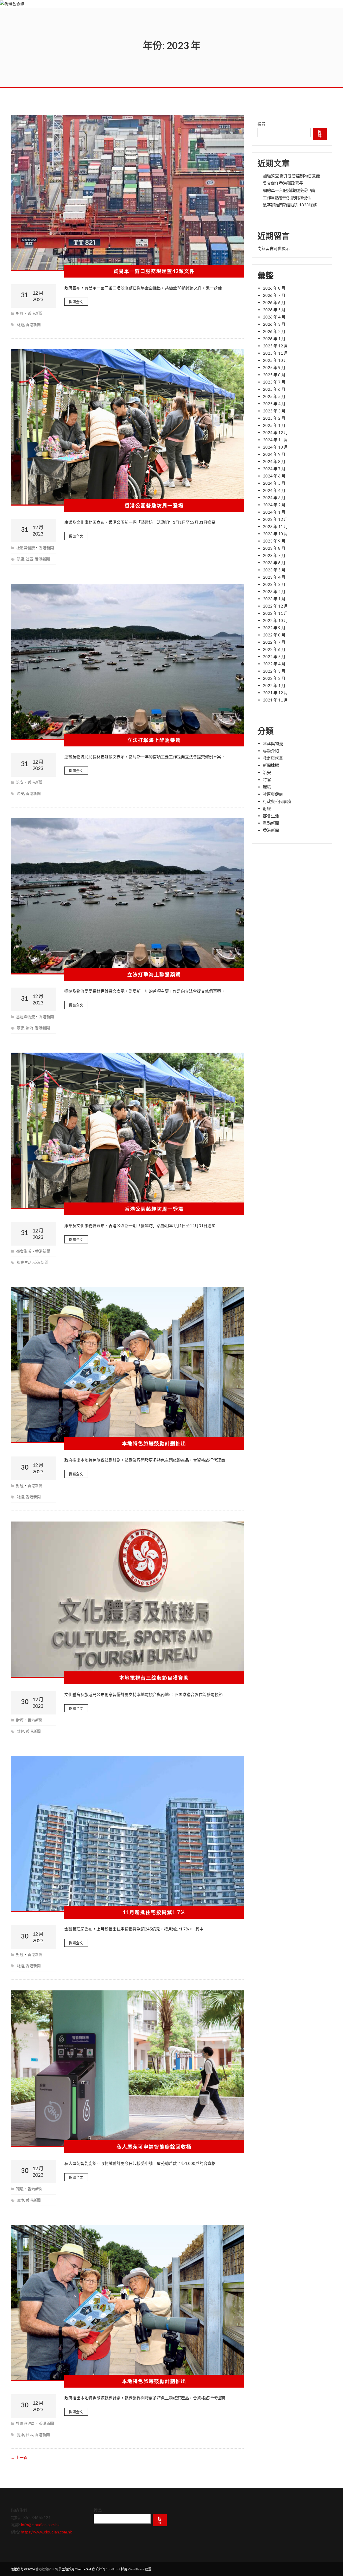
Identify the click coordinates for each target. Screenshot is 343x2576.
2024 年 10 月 (275, 447)
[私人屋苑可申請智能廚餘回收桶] (127, 2069)
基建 (20, 1028)
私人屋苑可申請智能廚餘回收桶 (154, 2147)
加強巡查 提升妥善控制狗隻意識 (291, 176)
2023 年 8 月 (274, 548)
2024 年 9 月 (274, 454)
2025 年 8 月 (274, 375)
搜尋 (262, 124)
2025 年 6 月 (274, 389)
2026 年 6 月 (274, 302)
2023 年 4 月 (274, 577)
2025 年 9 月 (274, 367)
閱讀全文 (76, 302)
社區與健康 (25, 548)
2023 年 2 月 (274, 591)
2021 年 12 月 (275, 693)
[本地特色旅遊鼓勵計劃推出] (127, 1365)
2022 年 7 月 (274, 642)
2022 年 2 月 (274, 678)
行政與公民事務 (277, 801)
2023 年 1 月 (274, 599)
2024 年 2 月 (274, 505)
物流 (29, 1028)
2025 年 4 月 (274, 404)
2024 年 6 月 (274, 476)
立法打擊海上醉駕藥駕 (154, 740)
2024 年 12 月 (275, 433)
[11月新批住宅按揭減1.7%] (127, 1834)
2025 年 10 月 (275, 360)
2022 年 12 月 (275, 606)
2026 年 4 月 (274, 317)
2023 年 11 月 (275, 526)
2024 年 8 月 (274, 461)
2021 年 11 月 (275, 700)
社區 (29, 559)
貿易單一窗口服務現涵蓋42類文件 (154, 271)
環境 (20, 2189)
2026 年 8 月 (274, 288)
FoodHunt (113, 2569)
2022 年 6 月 (274, 649)
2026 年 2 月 (274, 331)
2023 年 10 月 (275, 534)
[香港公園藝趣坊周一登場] (127, 427)
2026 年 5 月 (274, 310)
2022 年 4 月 (274, 664)
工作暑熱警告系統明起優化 (287, 198)
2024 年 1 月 (274, 512)
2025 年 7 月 (274, 382)
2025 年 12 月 (275, 346)
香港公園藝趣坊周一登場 (154, 506)
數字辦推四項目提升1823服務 (290, 205)
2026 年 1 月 (274, 339)
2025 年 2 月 (274, 418)
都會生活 (24, 1251)
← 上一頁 (19, 2457)
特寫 (267, 780)
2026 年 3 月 (274, 324)
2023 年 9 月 (274, 541)
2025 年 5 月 (274, 396)
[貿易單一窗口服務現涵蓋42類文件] (127, 193)
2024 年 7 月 (274, 469)
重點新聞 (271, 823)
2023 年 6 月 (274, 563)
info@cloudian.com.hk (40, 2525)
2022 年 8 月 (274, 635)
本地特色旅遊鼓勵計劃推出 (154, 1443)
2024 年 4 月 (274, 490)
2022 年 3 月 (274, 671)
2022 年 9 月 (274, 628)
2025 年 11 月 (275, 353)
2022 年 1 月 (274, 685)
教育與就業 (273, 758)
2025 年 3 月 (274, 411)
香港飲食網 (43, 2569)
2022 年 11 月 (275, 613)
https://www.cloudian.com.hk (46, 2532)
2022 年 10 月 (275, 620)
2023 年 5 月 (274, 570)
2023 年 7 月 (274, 555)
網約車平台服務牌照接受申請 (289, 190)
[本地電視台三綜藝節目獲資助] (127, 1600)
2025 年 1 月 (274, 425)
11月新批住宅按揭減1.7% (154, 1912)
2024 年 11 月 (275, 440)
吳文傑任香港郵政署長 (283, 183)
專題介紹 (271, 751)
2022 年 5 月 (274, 657)
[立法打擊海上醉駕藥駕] (127, 662)
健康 (20, 559)
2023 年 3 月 (274, 584)
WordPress (136, 2569)
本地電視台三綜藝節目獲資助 (154, 1678)
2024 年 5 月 (274, 483)
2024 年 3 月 (274, 498)
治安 (20, 782)
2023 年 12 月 (275, 519)
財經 (20, 313)
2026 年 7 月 (274, 295)
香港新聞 (35, 313)
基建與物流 (25, 1017)
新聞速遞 (271, 765)
